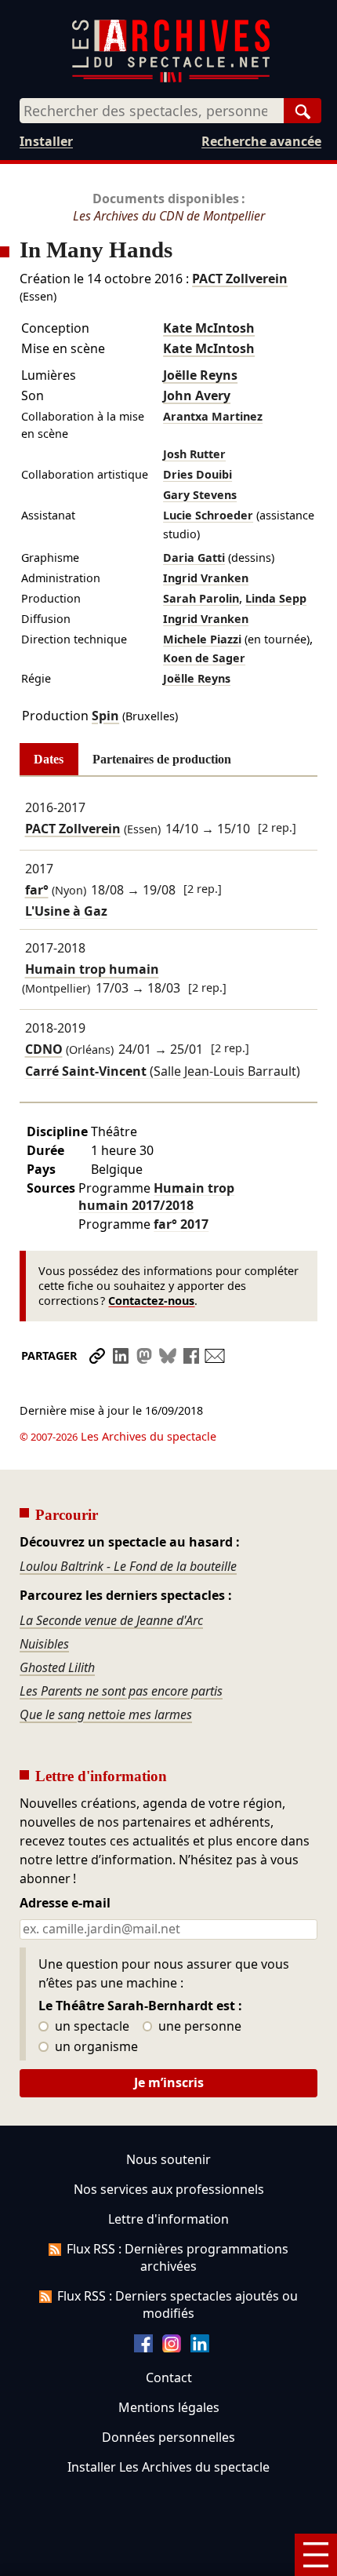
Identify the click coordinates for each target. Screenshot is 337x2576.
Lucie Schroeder (208, 515)
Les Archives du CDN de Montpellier (169, 216)
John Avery (197, 395)
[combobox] (152, 111)
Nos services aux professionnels (169, 2189)
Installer (46, 141)
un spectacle (91, 2027)
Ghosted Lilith (57, 1667)
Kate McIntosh (209, 328)
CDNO (44, 1049)
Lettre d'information (168, 2219)
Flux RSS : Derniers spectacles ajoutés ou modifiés (178, 2305)
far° (37, 890)
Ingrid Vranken (206, 578)
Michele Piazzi (202, 639)
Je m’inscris (169, 2082)
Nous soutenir (168, 2159)
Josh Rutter (194, 454)
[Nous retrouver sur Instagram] (172, 2348)
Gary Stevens (200, 495)
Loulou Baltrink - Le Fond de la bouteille (128, 1566)
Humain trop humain (92, 970)
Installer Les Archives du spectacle (168, 2467)
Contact (169, 2377)
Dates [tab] (49, 759)
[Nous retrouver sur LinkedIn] (200, 2348)
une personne (198, 2027)
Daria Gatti (194, 557)
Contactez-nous (151, 1301)
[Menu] (316, 2555)
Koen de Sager (204, 658)
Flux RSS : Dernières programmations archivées (178, 2257)
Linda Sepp (276, 598)
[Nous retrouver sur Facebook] (143, 2348)
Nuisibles (44, 1644)
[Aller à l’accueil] (171, 79)
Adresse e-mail (65, 1904)
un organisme (95, 2047)
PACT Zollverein (240, 279)
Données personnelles (168, 2437)
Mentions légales (169, 2407)
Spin (105, 716)
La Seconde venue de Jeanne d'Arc (111, 1620)
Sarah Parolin (201, 598)
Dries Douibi (197, 474)
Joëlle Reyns (200, 375)
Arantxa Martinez (213, 416)
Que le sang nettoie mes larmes (106, 1714)
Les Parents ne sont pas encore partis (121, 1691)
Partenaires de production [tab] (162, 759)
